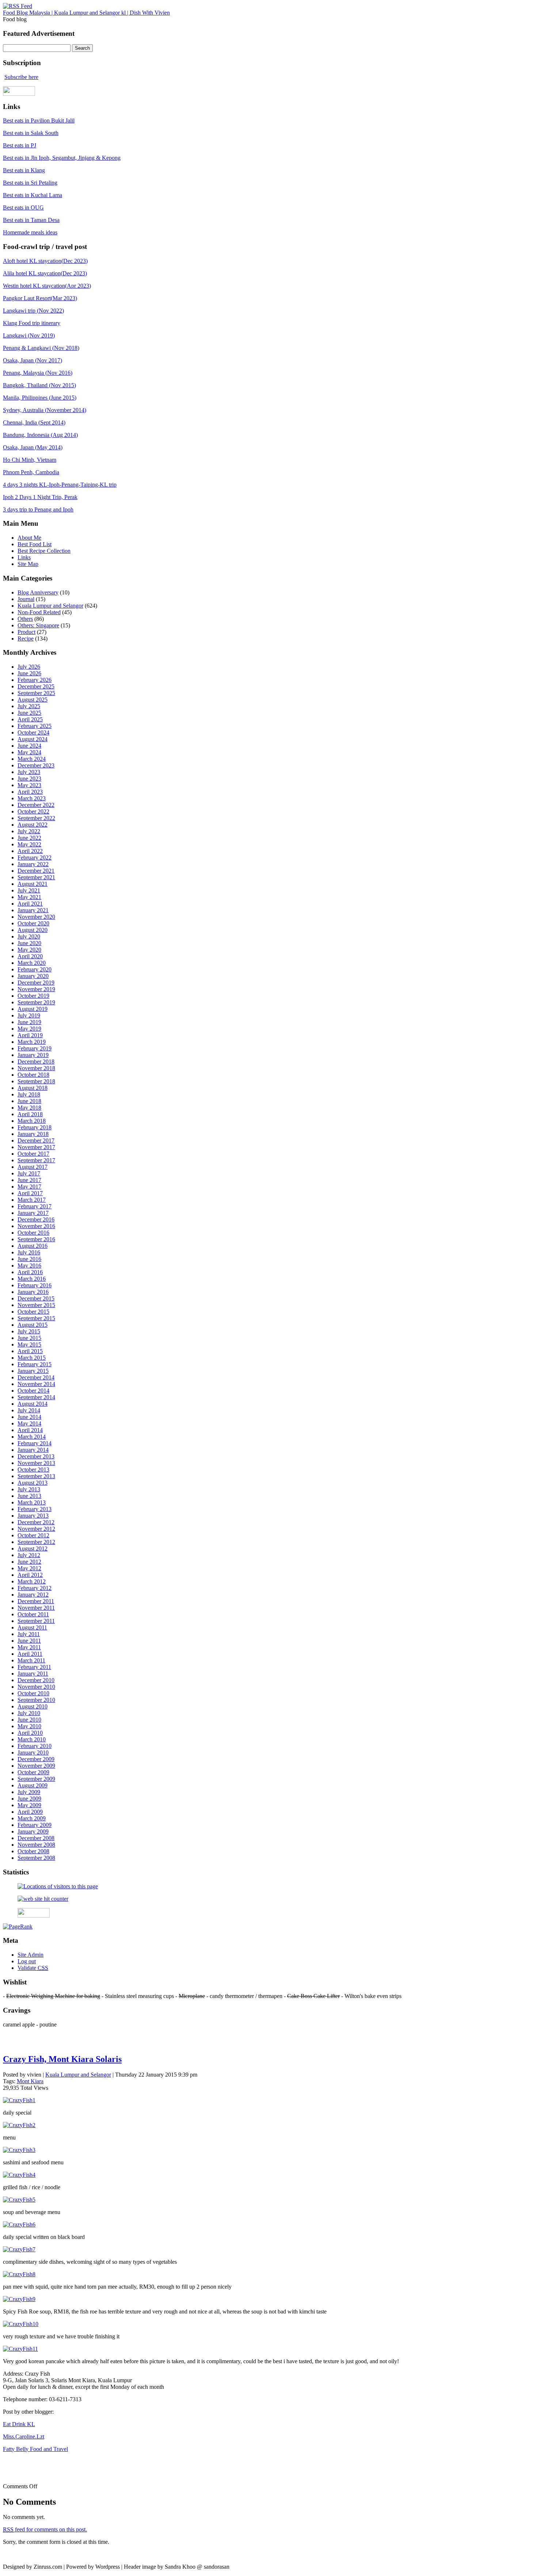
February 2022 (35, 858)
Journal (26, 599)
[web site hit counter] (43, 1899)
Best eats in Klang (24, 170)
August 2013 (33, 1483)
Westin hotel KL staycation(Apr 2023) (47, 286)
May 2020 (29, 950)
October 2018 (33, 1075)
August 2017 (33, 1167)
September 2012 (36, 1542)
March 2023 (32, 798)
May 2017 (29, 1187)
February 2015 (35, 1364)
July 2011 (29, 1634)
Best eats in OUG (23, 207)
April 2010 (30, 1733)
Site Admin (31, 1955)
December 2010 (36, 1680)
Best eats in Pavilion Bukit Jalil (39, 120)
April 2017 (30, 1193)
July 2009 (29, 1792)
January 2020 (33, 976)
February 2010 (35, 1746)
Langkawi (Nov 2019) (29, 335)
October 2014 (33, 1391)
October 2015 (33, 1312)
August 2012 (33, 1548)
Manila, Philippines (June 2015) (40, 398)
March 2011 (31, 1660)
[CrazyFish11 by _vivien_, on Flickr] (20, 2349)
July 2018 (29, 1094)
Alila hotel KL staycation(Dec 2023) (45, 273)
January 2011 (33, 1674)
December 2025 (36, 686)
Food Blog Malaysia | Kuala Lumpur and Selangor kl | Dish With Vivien (86, 13)
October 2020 (33, 923)
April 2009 (30, 1812)
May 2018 (29, 1108)
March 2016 (32, 1279)
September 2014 (36, 1397)
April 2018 (30, 1114)
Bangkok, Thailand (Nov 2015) (39, 385)
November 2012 (36, 1529)
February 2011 (34, 1667)
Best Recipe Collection (44, 551)
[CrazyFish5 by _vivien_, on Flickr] (19, 2200)
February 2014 (35, 1443)
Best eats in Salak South (31, 133)
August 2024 (33, 739)
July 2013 (29, 1489)
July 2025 (29, 706)
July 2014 (29, 1410)
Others (25, 619)
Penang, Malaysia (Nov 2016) (38, 373)
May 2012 (29, 1568)
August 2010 (33, 1706)
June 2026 (29, 673)
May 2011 (29, 1647)
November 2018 (36, 1068)
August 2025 (33, 700)
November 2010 (36, 1687)
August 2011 (32, 1627)
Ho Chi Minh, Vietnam (30, 460)
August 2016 (33, 1246)
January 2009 (33, 1831)
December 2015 (36, 1298)
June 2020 (29, 943)
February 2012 (35, 1588)
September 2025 (36, 693)
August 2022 (33, 825)
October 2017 (33, 1154)
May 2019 (29, 1029)
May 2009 (29, 1805)
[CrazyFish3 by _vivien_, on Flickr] (19, 2150)
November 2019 (36, 989)
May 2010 (29, 1726)
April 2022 (30, 851)
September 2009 (36, 1779)
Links (24, 557)
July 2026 (29, 667)
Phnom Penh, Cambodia (31, 472)
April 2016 (30, 1272)
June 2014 (29, 1417)
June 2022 (29, 838)
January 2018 (33, 1134)
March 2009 (32, 1818)
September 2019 (36, 1002)
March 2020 (32, 963)
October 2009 (33, 1772)
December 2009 (36, 1759)
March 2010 (32, 1739)
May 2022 (29, 844)
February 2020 (35, 969)
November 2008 (36, 1845)
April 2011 (30, 1654)
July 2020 (29, 936)
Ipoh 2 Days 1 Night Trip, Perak (40, 497)
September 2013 (36, 1476)
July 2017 (29, 1173)
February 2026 (35, 680)
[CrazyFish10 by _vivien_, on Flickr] (21, 2324)
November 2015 (36, 1305)
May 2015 (29, 1344)
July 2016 (29, 1252)
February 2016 (35, 1285)
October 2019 (33, 996)
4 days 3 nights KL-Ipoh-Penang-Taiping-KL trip (60, 485)
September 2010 (36, 1700)
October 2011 (33, 1614)
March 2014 (32, 1437)
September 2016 (36, 1239)
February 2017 (35, 1206)
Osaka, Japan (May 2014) (33, 447)
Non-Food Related (39, 612)
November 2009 (36, 1766)
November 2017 (36, 1147)
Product (26, 632)
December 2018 (36, 1062)
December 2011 (36, 1601)
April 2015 (30, 1351)
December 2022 (36, 805)
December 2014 (36, 1377)
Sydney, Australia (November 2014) (45, 410)
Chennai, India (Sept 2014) (34, 422)
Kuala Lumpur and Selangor (50, 606)
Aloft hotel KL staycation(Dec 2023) (45, 261)
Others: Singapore (38, 625)
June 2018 (29, 1101)
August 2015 (33, 1325)
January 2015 (33, 1371)
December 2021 (36, 871)
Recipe (26, 639)
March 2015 (32, 1358)
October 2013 (33, 1470)
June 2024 (29, 746)
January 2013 (33, 1516)
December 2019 (36, 983)
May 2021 (29, 897)
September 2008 (36, 1858)
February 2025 (35, 726)
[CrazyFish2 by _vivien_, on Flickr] (19, 2125)
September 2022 (36, 818)
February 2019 (35, 1048)
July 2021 (29, 890)
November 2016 (36, 1226)
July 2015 (29, 1331)
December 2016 (36, 1219)
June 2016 (29, 1259)
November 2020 (36, 917)
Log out (27, 1961)
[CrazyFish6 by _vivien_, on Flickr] (19, 2224)
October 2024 (33, 732)
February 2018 (35, 1127)
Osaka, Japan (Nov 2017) (33, 360)
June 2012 (29, 1562)
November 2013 (36, 1463)
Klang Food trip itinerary (32, 323)
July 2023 (29, 772)
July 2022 (29, 831)
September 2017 (36, 1160)
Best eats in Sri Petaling (30, 183)
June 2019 (29, 1022)
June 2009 (29, 1799)
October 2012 (33, 1535)
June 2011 (29, 1641)
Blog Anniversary (38, 592)
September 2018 (36, 1081)
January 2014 (33, 1450)
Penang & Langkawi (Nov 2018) (41, 348)
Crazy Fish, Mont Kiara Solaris (62, 2059)
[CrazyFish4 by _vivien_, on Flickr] (19, 2175)
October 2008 (33, 1851)
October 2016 (33, 1233)
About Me (29, 538)
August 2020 (33, 930)
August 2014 (33, 1404)
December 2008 (36, 1838)
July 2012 (29, 1555)
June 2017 (29, 1180)
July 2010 (29, 1713)
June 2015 (29, 1338)
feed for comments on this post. (45, 2529)
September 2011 (36, 1621)
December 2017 (36, 1140)
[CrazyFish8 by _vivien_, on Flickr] (19, 2274)
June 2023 (29, 779)
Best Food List (35, 544)
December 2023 (36, 765)
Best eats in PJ (20, 145)
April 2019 (30, 1035)
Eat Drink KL (19, 2424)
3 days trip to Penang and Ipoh (38, 509)
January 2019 (33, 1055)
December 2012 (36, 1522)
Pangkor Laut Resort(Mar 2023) (40, 298)
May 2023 (29, 785)
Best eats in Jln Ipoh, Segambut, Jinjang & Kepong (62, 158)
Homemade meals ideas (30, 232)
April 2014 (30, 1430)
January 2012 (33, 1595)
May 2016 (29, 1266)
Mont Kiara (30, 2081)
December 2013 (36, 1456)
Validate (33, 1968)
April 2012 (30, 1575)
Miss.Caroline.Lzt (24, 2437)
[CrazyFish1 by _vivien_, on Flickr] (19, 2100)
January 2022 (33, 864)
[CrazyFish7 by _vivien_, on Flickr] (19, 2249)
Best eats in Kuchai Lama (33, 195)
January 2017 (33, 1213)
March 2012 (32, 1581)
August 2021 (33, 884)
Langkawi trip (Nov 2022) (33, 311)
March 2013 (32, 1502)
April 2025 (30, 719)
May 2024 (29, 752)
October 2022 (33, 811)
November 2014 (36, 1384)
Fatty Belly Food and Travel (35, 2449)
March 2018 (32, 1121)
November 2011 (36, 1608)
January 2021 (33, 910)
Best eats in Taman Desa (31, 220)
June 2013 (29, 1496)
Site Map (28, 564)
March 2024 (32, 759)
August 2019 (33, 1009)
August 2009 (33, 1785)
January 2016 (33, 1292)
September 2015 (36, 1318)
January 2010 (33, 1752)
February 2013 (35, 1509)
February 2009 (35, 1825)
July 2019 (29, 1015)
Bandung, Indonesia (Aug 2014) (40, 435)
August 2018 (33, 1088)
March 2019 (32, 1042)
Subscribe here (21, 77)
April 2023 (30, 792)
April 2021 (30, 904)
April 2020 (30, 956)
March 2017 (32, 1200)
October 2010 (33, 1693)
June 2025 (29, 713)
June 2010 (29, 1720)
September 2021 (36, 877)
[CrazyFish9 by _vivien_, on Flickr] (19, 2299)
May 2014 (29, 1423)
